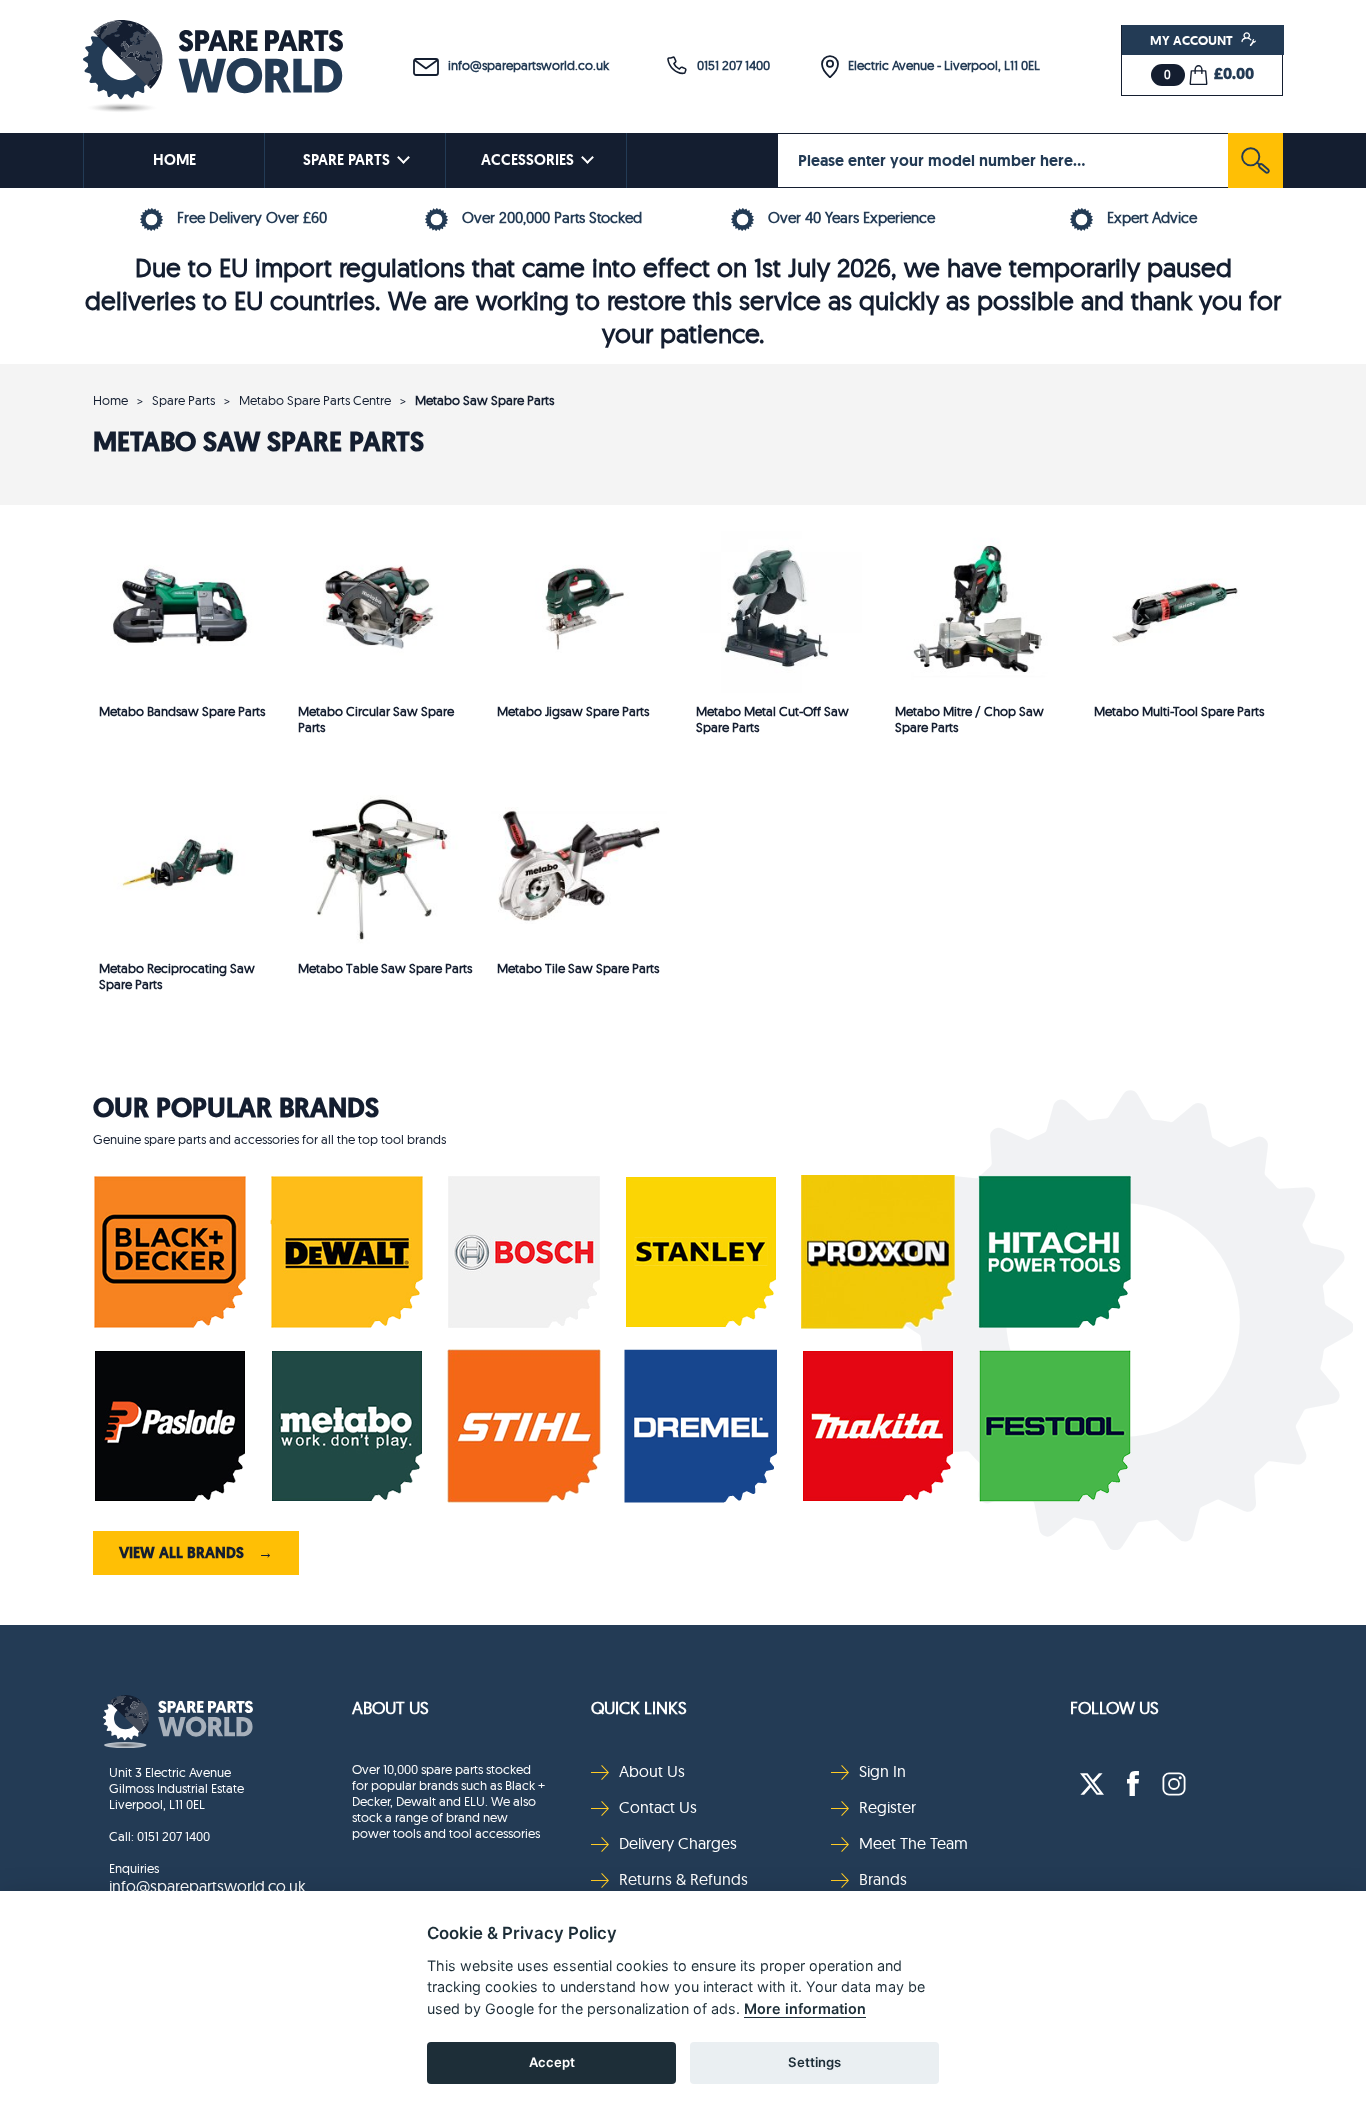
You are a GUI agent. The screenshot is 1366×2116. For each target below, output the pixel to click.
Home (110, 400)
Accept (552, 2062)
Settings (814, 2062)
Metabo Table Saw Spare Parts (385, 968)
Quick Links (639, 1707)
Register (887, 1807)
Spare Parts (183, 400)
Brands (883, 1879)
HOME (174, 160)
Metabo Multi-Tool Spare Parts (1179, 711)
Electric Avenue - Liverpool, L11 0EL (939, 65)
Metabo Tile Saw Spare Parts (578, 968)
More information (805, 2008)
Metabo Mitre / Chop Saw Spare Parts (969, 719)
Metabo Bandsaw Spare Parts (182, 711)
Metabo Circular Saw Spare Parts (376, 719)
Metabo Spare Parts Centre (315, 400)
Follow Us (1114, 1707)
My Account (1193, 40)
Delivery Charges (678, 1843)
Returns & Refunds (683, 1879)
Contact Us (658, 1807)
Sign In (882, 1771)
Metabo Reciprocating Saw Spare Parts (177, 976)
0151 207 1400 (729, 65)
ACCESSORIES (527, 160)
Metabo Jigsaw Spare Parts (573, 711)
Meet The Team (913, 1843)
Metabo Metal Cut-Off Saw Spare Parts (772, 719)
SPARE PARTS (346, 160)
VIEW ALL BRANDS (196, 1553)
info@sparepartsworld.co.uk (524, 65)
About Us (390, 1707)
